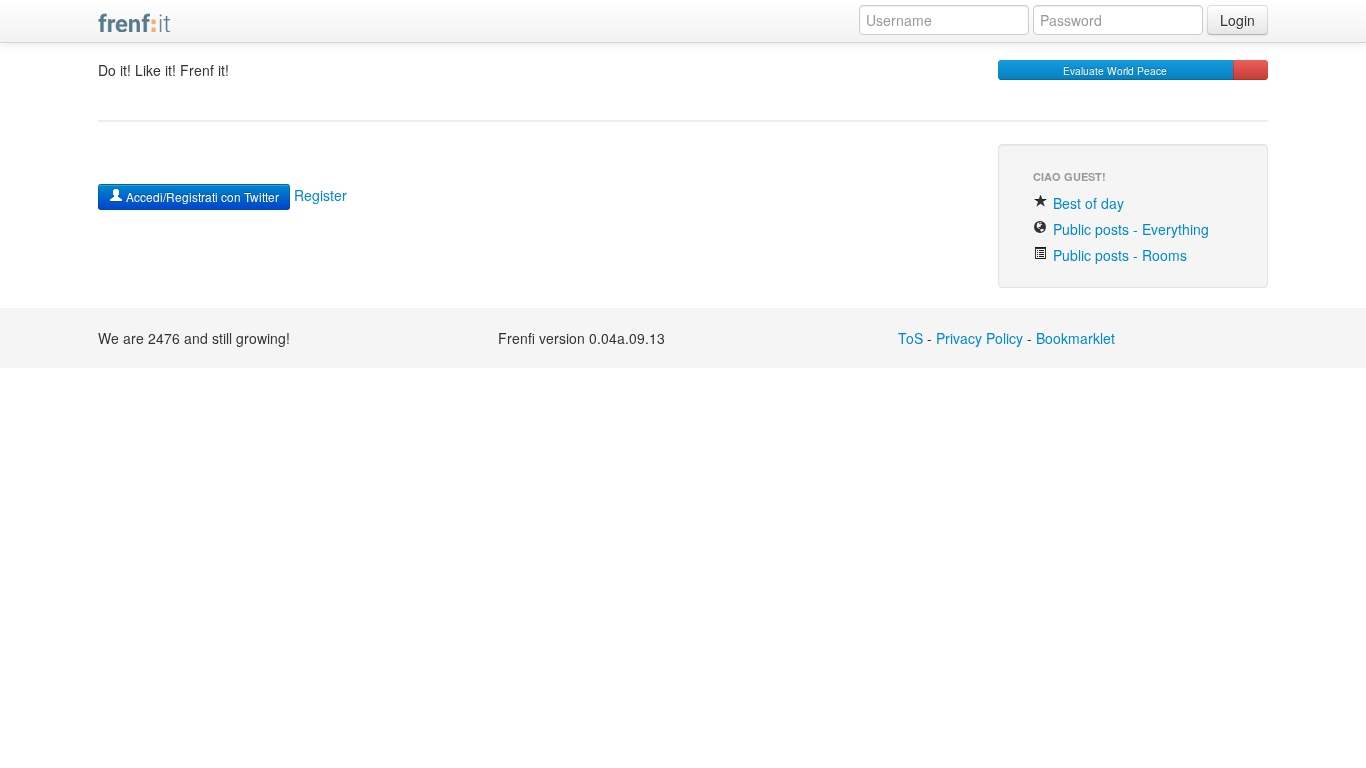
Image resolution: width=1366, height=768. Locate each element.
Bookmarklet (1075, 338)
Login (1237, 20)
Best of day (1086, 203)
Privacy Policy (979, 338)
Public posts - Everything (1129, 229)
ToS (910, 338)
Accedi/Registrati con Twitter (201, 196)
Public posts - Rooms (1118, 255)
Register (320, 195)
